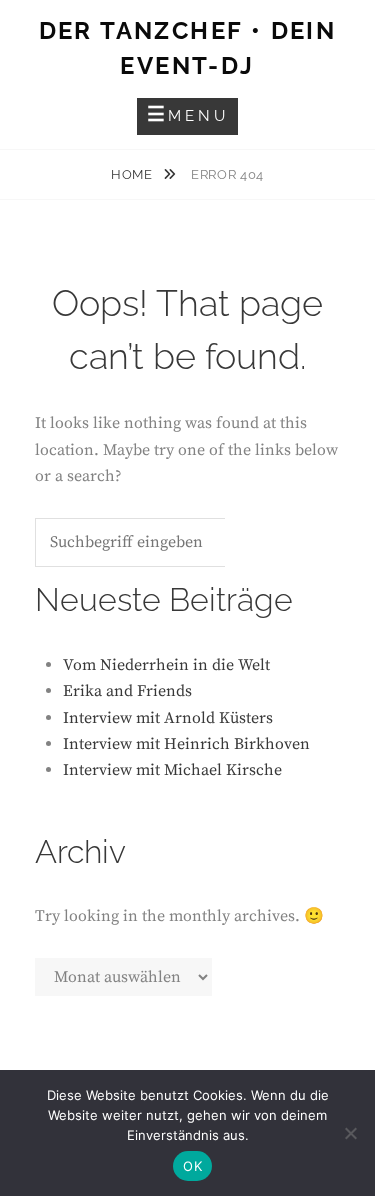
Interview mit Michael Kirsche (172, 770)
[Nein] (350, 1133)
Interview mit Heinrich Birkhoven (186, 744)
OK (192, 1166)
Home (133, 174)
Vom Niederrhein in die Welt (166, 665)
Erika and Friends (127, 691)
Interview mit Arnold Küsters (168, 718)
